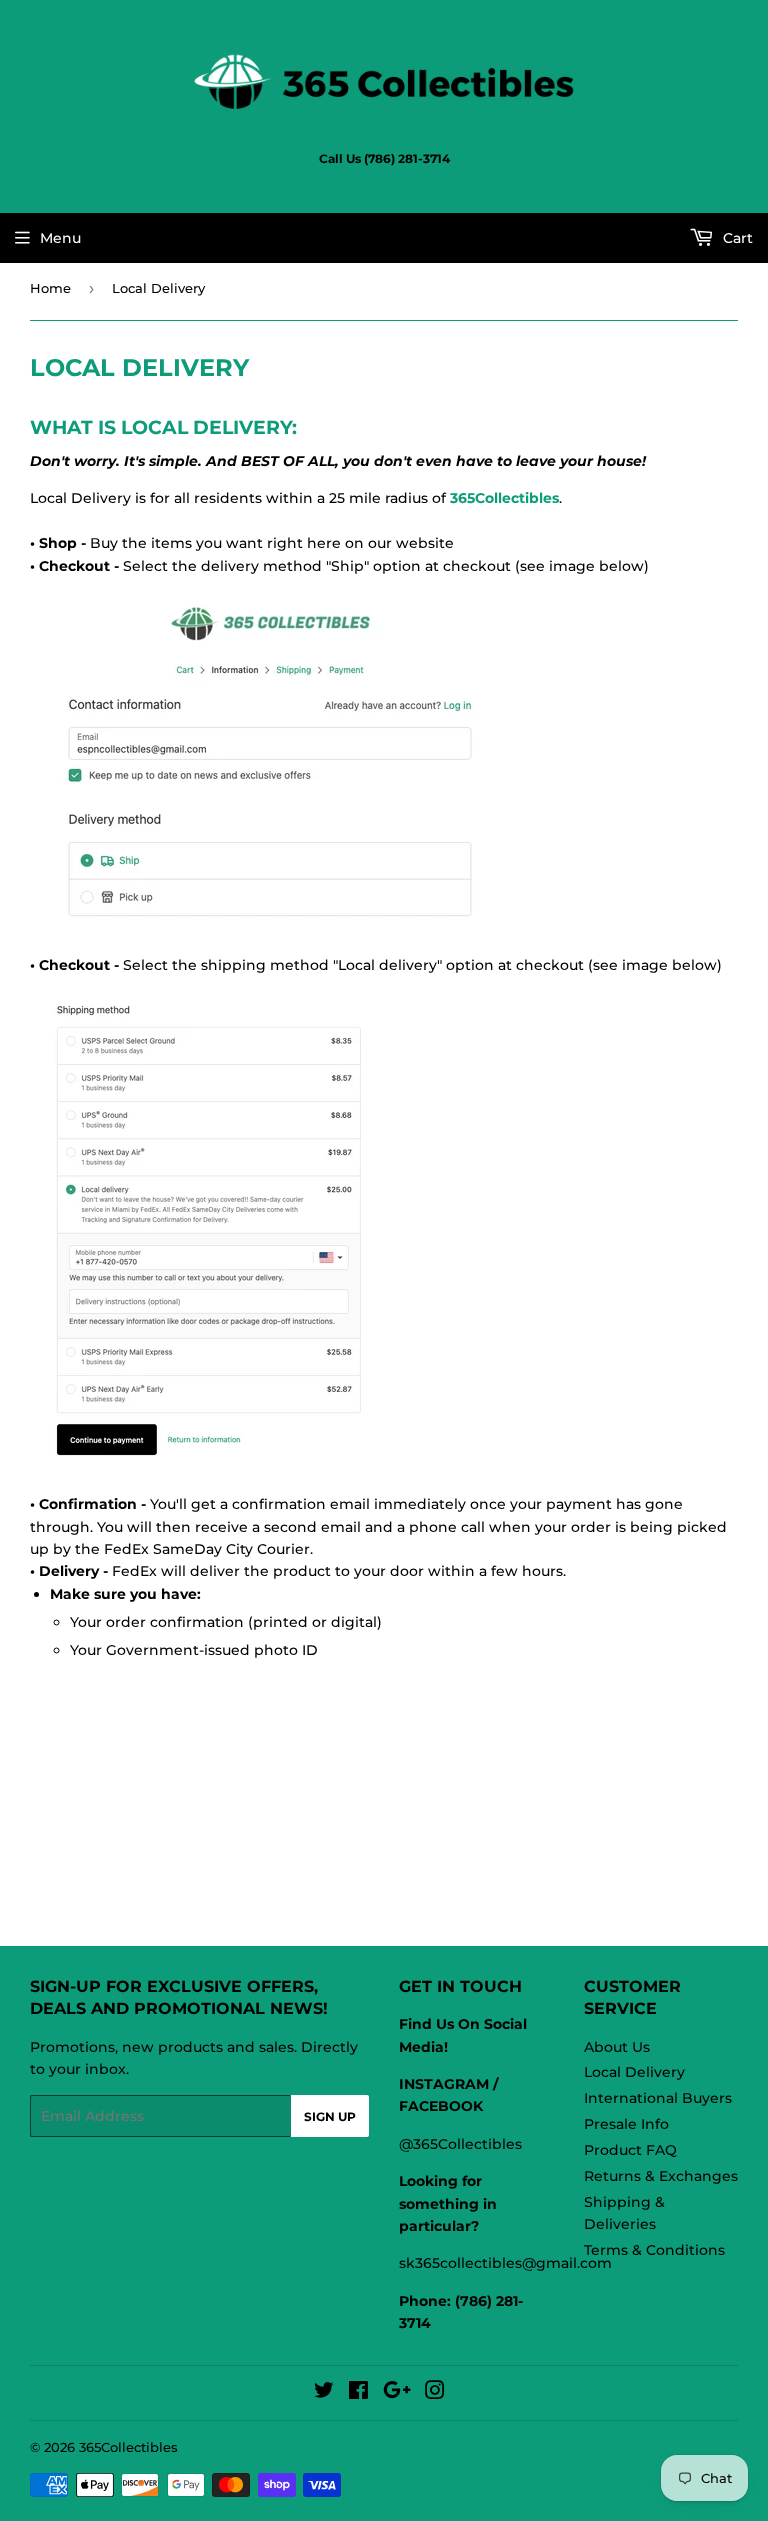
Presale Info (626, 2124)
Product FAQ (630, 2150)
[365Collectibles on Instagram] (435, 2393)
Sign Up (330, 2116)
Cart (736, 238)
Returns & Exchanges (661, 2176)
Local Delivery (634, 2072)
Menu (60, 238)
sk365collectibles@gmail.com (505, 2263)
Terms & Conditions (654, 2250)
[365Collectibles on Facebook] (358, 2393)
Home (50, 288)
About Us (617, 2047)
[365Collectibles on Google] (397, 2393)
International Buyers (658, 2098)
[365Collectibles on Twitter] (324, 2393)
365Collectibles (128, 2447)
